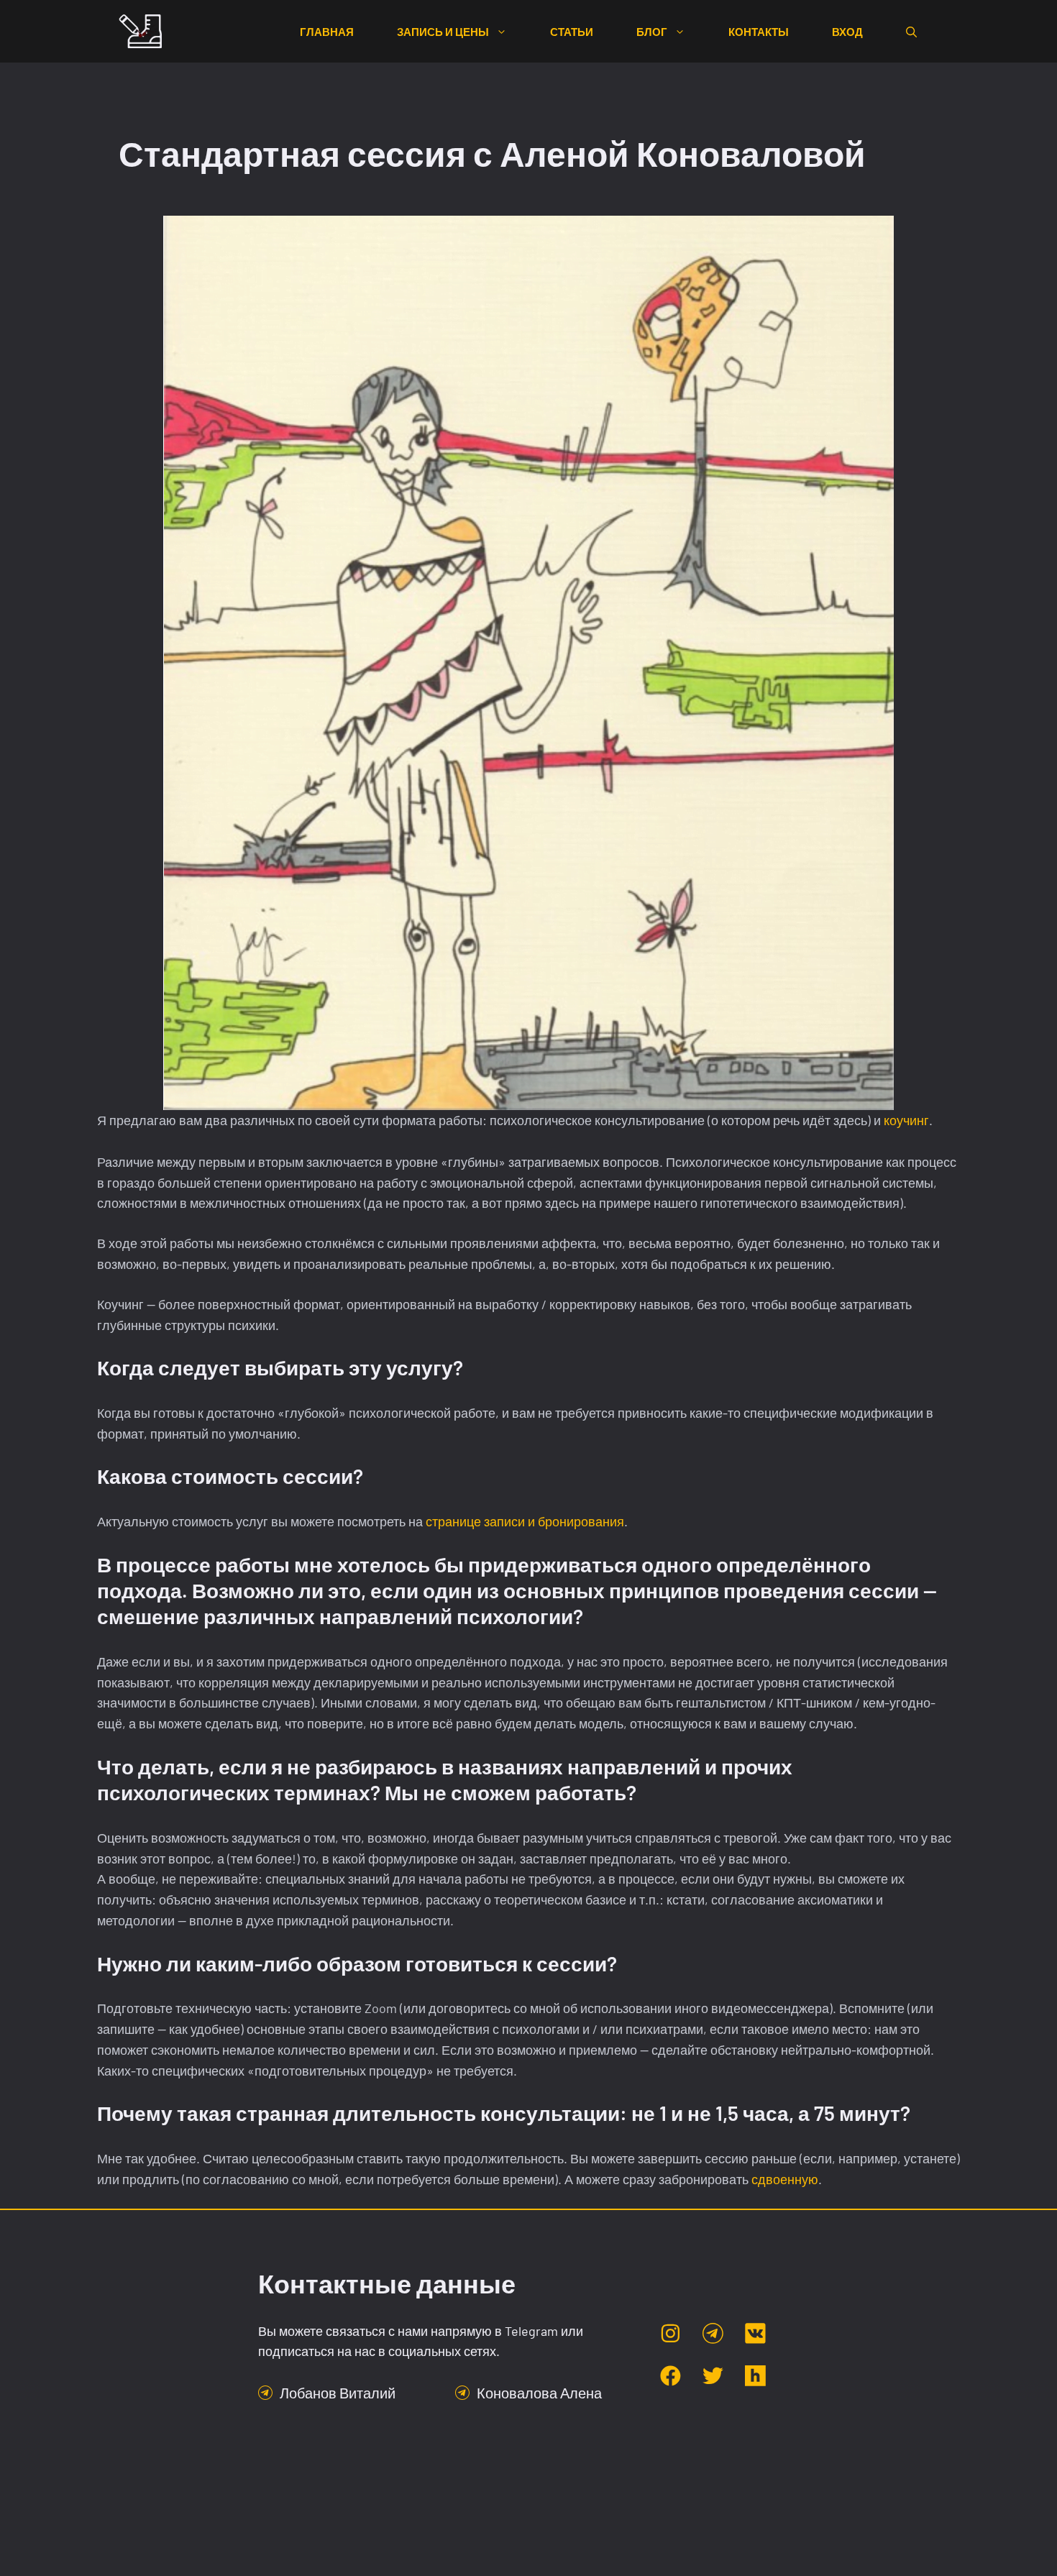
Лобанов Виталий (338, 2393)
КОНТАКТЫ (759, 32)
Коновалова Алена (539, 2393)
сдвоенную (785, 2179)
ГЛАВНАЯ (327, 32)
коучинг (906, 1120)
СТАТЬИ (572, 32)
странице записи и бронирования (525, 1521)
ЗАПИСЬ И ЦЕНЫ (443, 32)
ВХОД (847, 32)
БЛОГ (652, 32)
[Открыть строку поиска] (911, 32)
